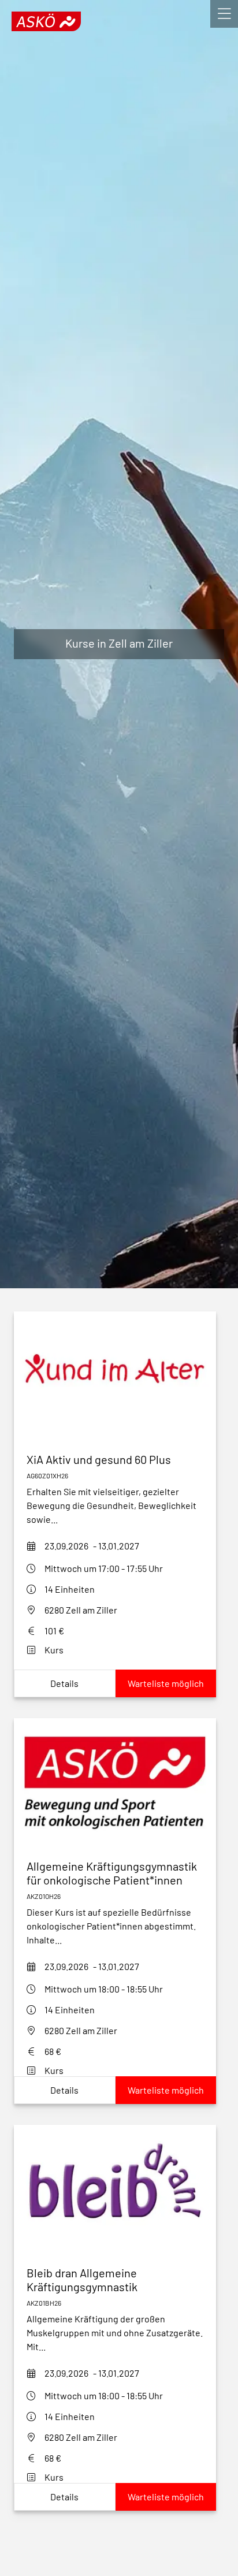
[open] (224, 14)
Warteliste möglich (166, 1683)
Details (64, 1683)
